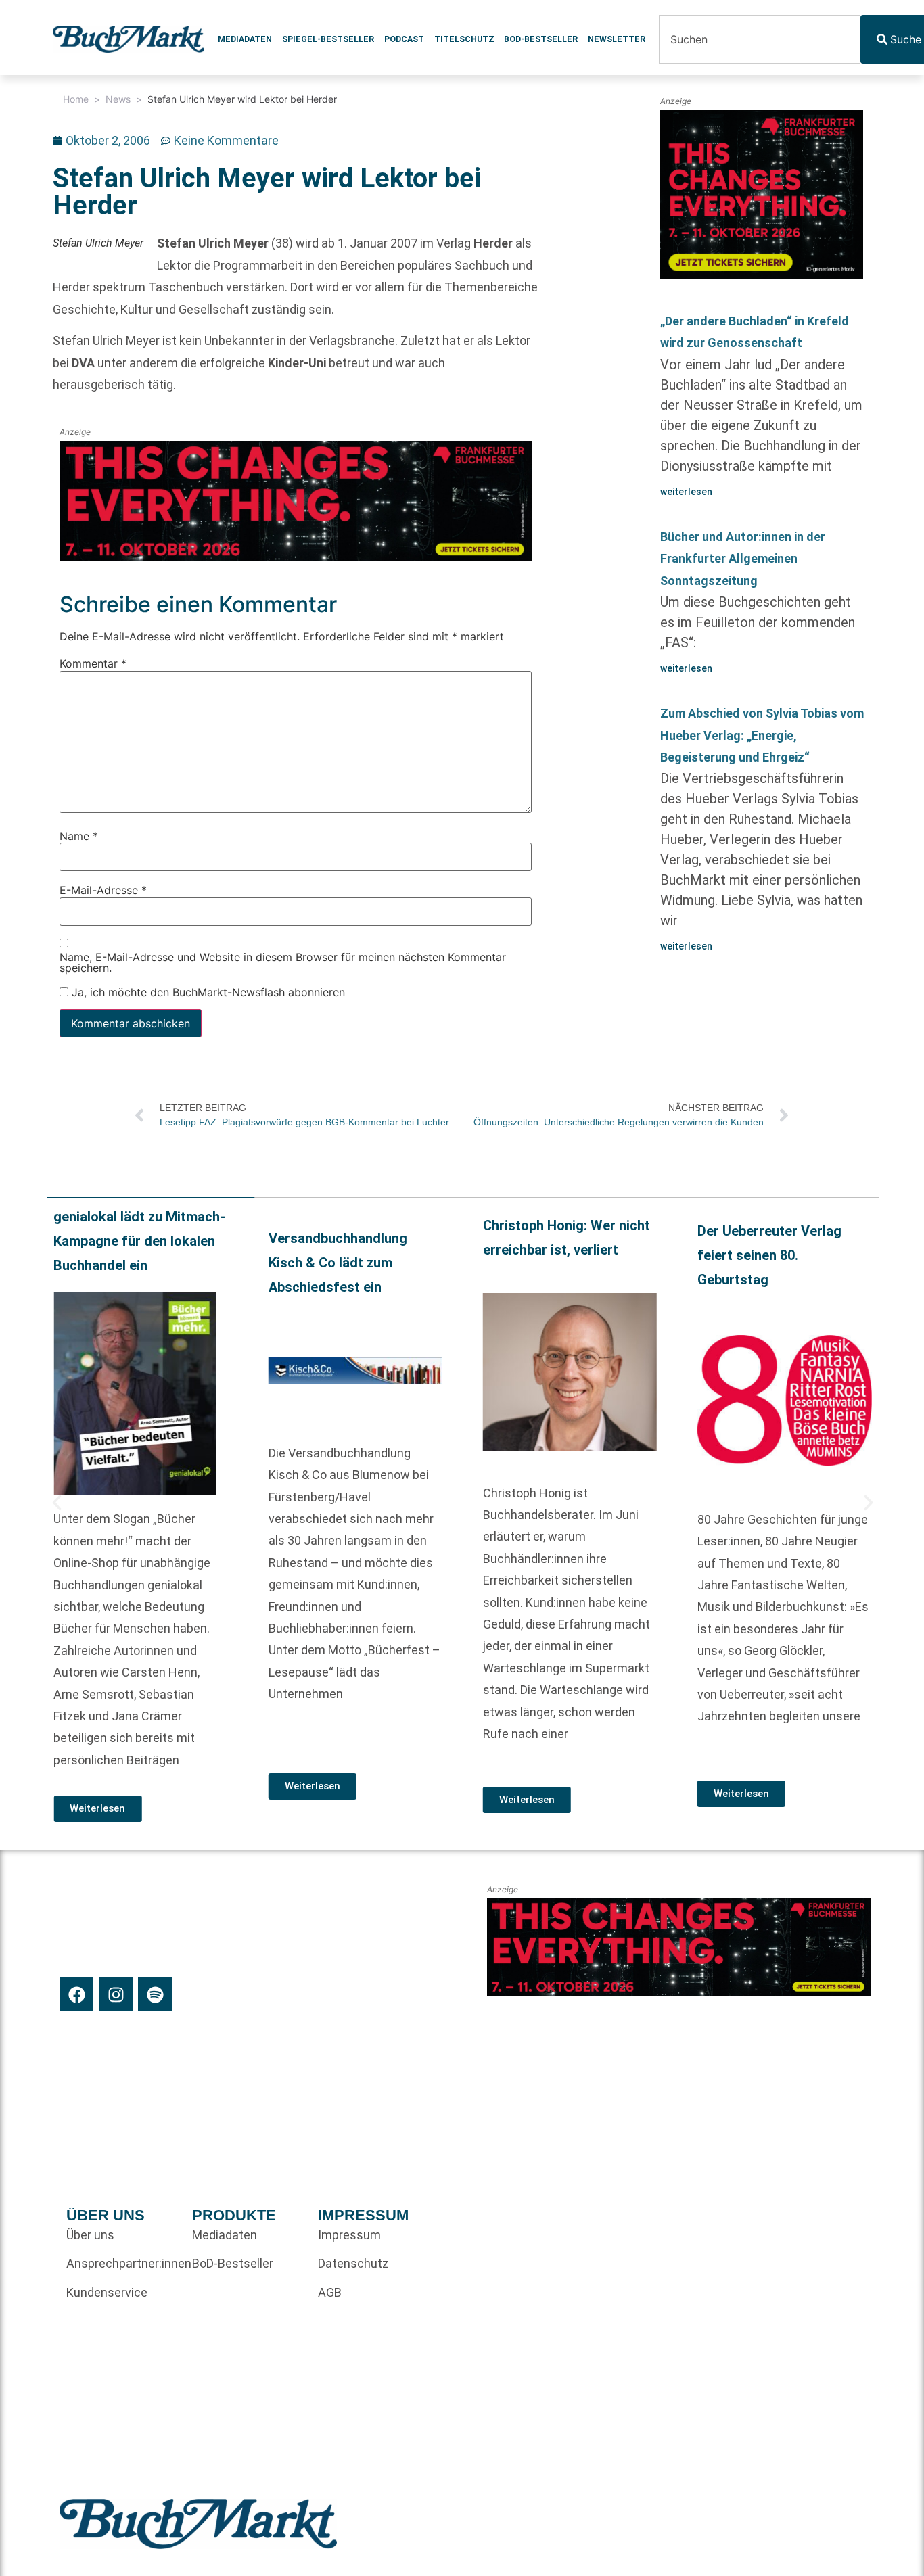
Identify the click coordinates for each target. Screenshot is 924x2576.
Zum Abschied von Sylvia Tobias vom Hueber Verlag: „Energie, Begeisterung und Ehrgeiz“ (762, 735)
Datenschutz (353, 2263)
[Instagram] (116, 1994)
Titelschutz (464, 39)
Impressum (349, 2235)
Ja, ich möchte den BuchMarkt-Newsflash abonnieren (207, 992)
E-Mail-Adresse (103, 890)
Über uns (90, 2235)
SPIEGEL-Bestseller (328, 39)
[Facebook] (76, 1994)
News (118, 99)
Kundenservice (107, 2292)
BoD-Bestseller (541, 39)
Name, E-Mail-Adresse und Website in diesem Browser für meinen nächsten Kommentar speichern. (283, 962)
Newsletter (617, 39)
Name (79, 836)
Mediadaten (245, 39)
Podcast (404, 39)
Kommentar (93, 663)
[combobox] (760, 39)
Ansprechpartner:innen (122, 2263)
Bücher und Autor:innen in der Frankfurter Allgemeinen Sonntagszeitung (743, 559)
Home (76, 99)
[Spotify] (155, 1994)
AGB (330, 2292)
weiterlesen (686, 492)
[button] (57, 1503)
